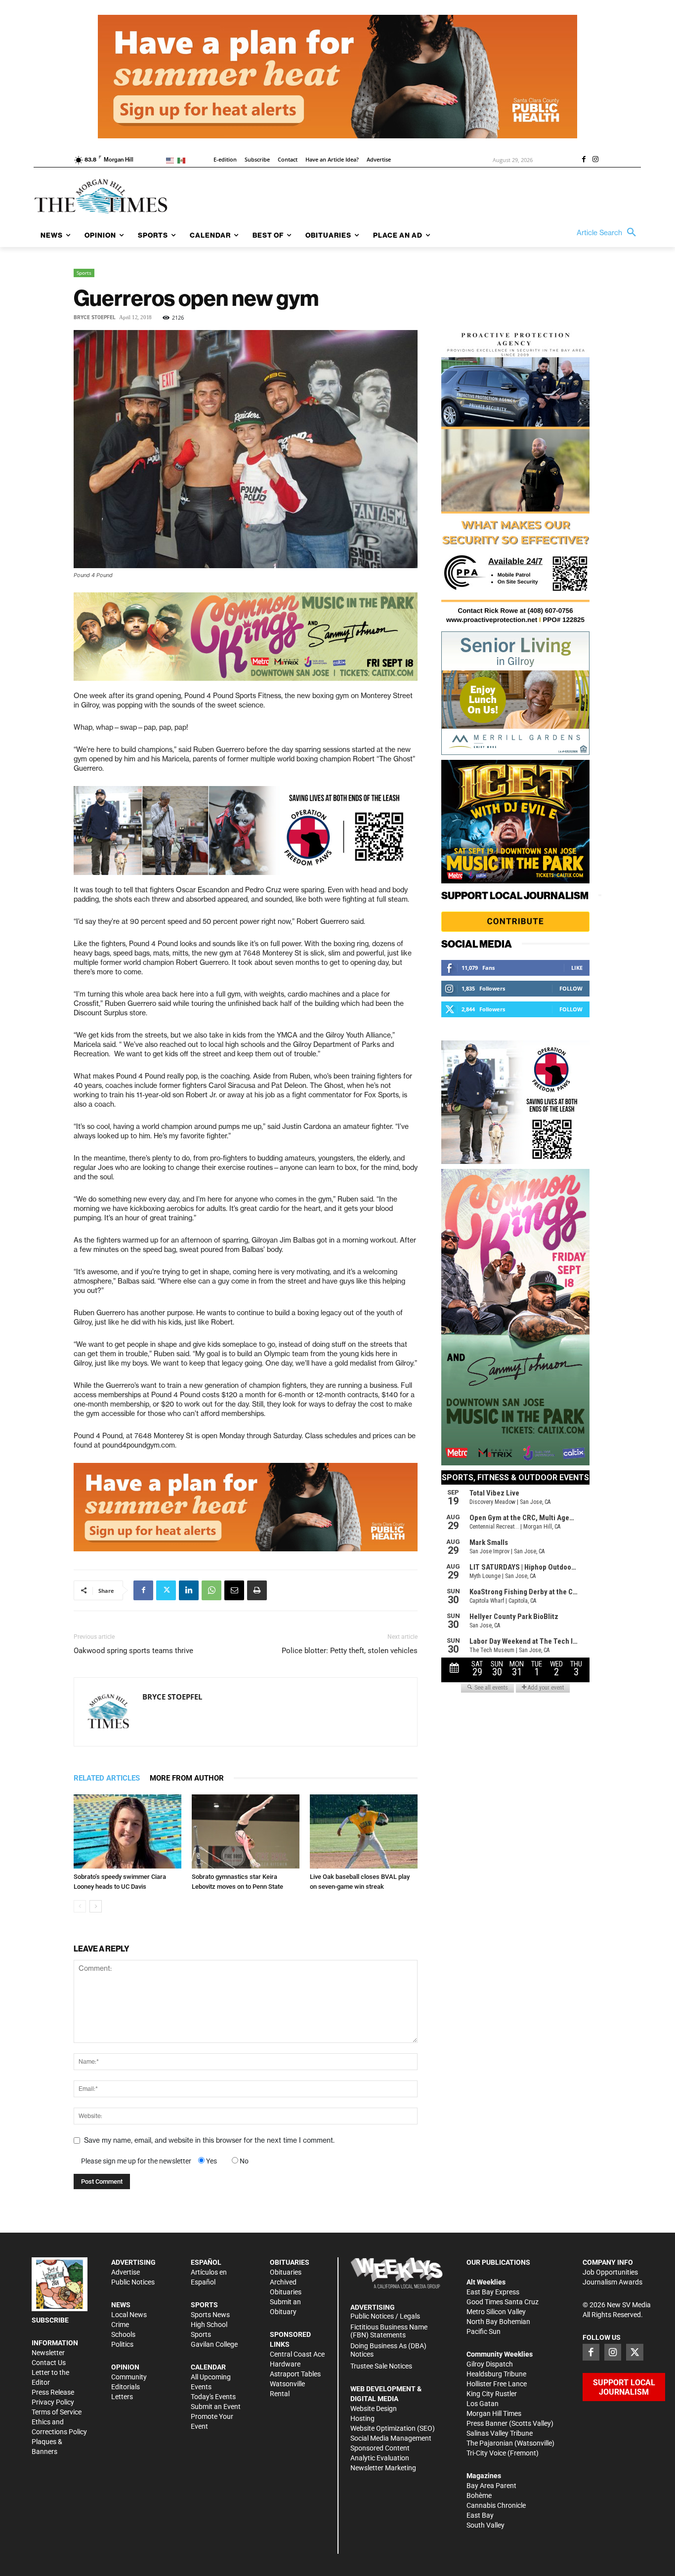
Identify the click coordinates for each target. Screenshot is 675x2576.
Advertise (126, 2272)
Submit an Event (216, 2407)
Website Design (374, 2409)
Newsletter (48, 2353)
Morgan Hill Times (494, 2413)
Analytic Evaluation (380, 2458)
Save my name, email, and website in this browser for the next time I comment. (209, 2140)
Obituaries (286, 2272)
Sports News (210, 2315)
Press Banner (487, 2423)
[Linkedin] (189, 1590)
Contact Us (49, 2363)
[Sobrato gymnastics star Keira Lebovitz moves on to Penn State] (246, 1831)
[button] (609, 233)
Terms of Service (57, 2412)
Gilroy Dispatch (490, 2364)
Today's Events (213, 2397)
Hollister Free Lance (497, 2384)
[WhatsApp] (211, 1590)
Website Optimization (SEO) (393, 2428)
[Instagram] (595, 160)
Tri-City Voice (486, 2453)
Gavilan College (214, 2344)
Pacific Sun (484, 2331)
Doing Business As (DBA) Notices (388, 2350)
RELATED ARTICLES (107, 1778)
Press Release (53, 2392)
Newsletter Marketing (383, 2468)
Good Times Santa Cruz (503, 2302)
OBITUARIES (290, 2262)
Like (577, 968)
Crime (120, 2325)
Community (129, 2377)
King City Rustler (492, 2394)
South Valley (485, 2525)
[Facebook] (584, 160)
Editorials (126, 2387)
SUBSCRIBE (50, 2320)
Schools (123, 2334)
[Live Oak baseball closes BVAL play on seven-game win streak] (364, 1831)
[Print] (257, 1590)
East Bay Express (493, 2292)
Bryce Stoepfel (95, 317)
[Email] (234, 1590)
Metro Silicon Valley (496, 2312)
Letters (122, 2397)
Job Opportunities (610, 2272)
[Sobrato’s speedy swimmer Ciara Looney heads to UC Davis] (127, 1831)
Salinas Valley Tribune (500, 2433)
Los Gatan (483, 2404)
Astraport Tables (295, 2374)
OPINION (125, 2367)
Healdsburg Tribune (496, 2374)
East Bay (480, 2515)
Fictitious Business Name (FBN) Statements (389, 2331)
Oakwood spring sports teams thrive (133, 1651)
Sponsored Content (380, 2448)
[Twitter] (166, 1590)
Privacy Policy (53, 2402)
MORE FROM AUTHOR (187, 1778)
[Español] (183, 160)
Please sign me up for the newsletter (136, 2161)
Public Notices (133, 2282)
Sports (84, 273)
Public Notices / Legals (385, 2316)
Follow (571, 988)
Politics (122, 2344)
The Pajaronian (490, 2443)
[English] (172, 160)
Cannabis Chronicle (496, 2505)
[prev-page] (80, 1906)
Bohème (479, 2495)
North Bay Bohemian (498, 2322)
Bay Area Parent (491, 2486)
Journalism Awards (612, 2282)
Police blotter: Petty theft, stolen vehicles (350, 1651)
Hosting (362, 2418)
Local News (129, 2315)
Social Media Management (391, 2438)
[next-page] (96, 1906)
